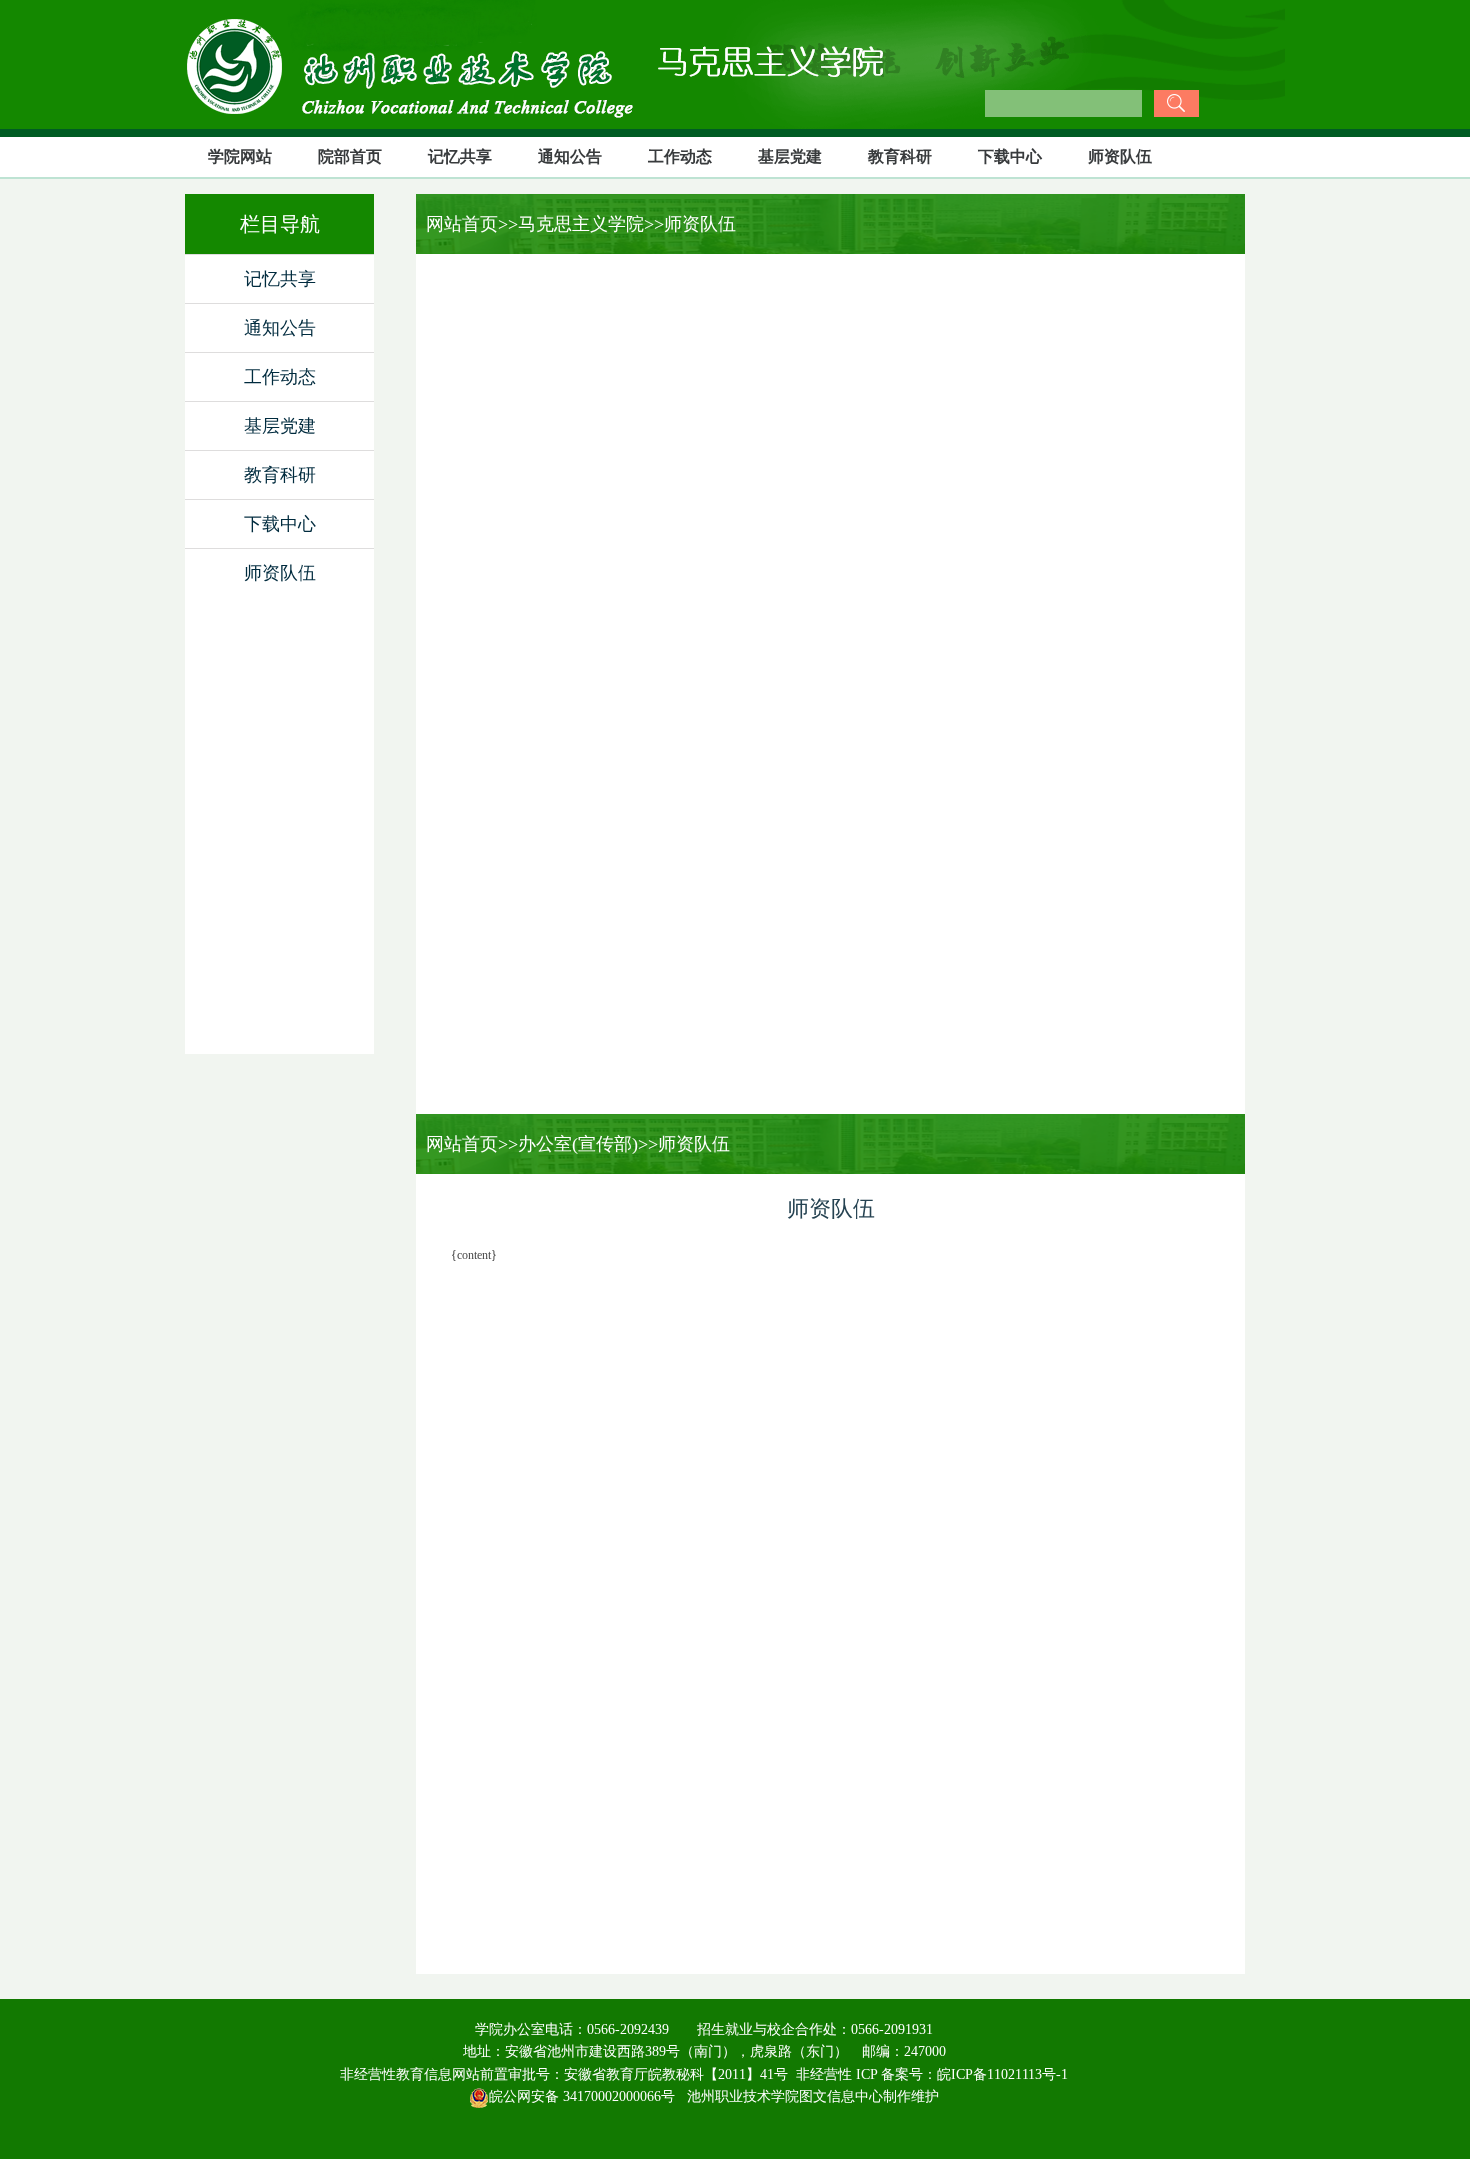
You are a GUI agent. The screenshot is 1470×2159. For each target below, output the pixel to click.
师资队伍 (1120, 156)
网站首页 (457, 224)
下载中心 (1010, 156)
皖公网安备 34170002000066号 (582, 2096)
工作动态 (680, 156)
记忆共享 (460, 156)
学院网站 (240, 156)
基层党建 (790, 156)
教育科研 (900, 156)
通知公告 (570, 156)
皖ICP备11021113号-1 (1002, 2074)
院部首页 (350, 156)
